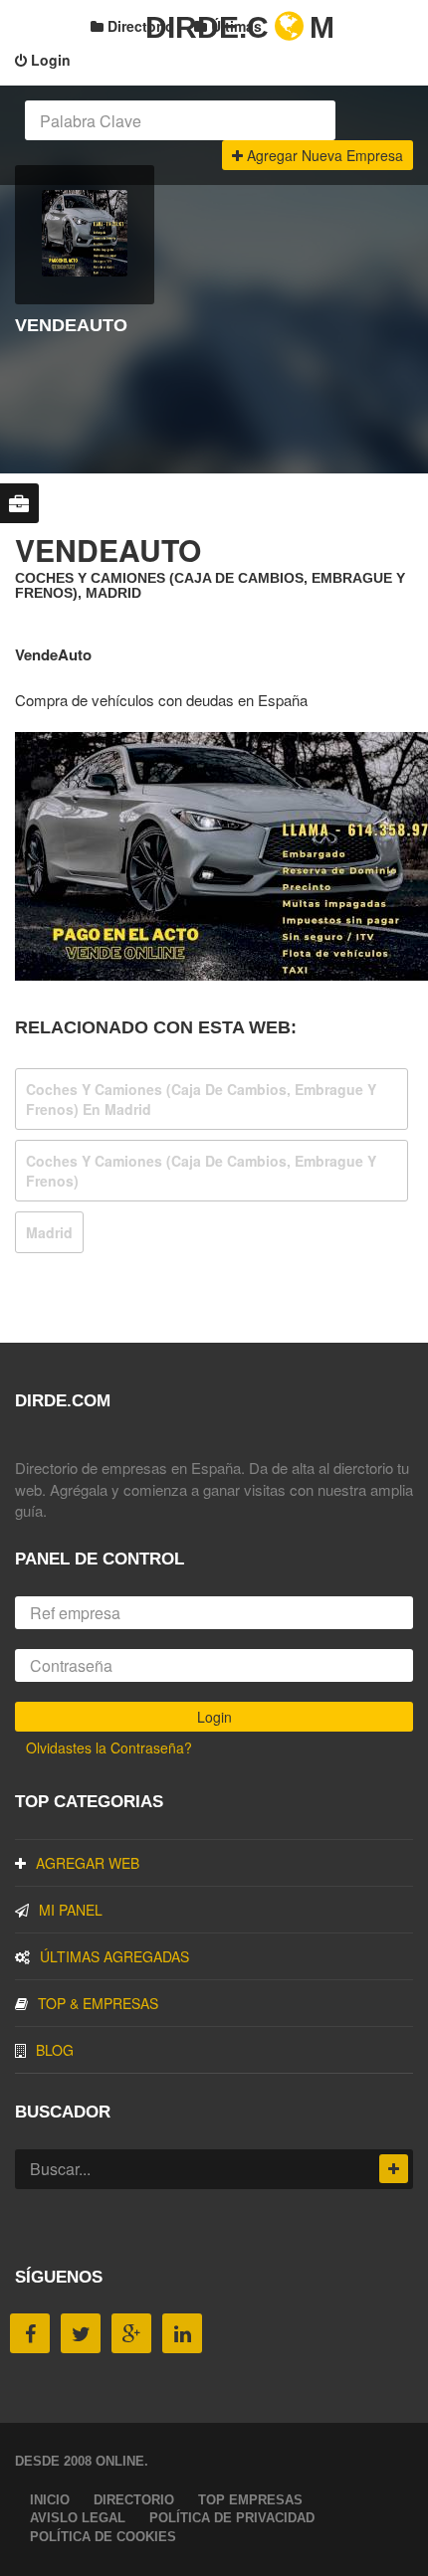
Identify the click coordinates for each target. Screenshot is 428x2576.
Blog (55, 2050)
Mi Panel (71, 1910)
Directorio (139, 26)
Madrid (49, 1232)
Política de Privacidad (232, 2518)
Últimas (234, 26)
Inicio (50, 2500)
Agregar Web (88, 1863)
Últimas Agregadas (114, 1956)
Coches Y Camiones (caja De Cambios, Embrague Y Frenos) (201, 1171)
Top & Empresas (98, 2003)
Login (49, 60)
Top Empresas (250, 2500)
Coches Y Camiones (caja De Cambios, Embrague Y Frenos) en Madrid (201, 1099)
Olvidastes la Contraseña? (109, 1748)
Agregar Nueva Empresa (323, 155)
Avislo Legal (78, 2518)
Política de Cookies (103, 2537)
